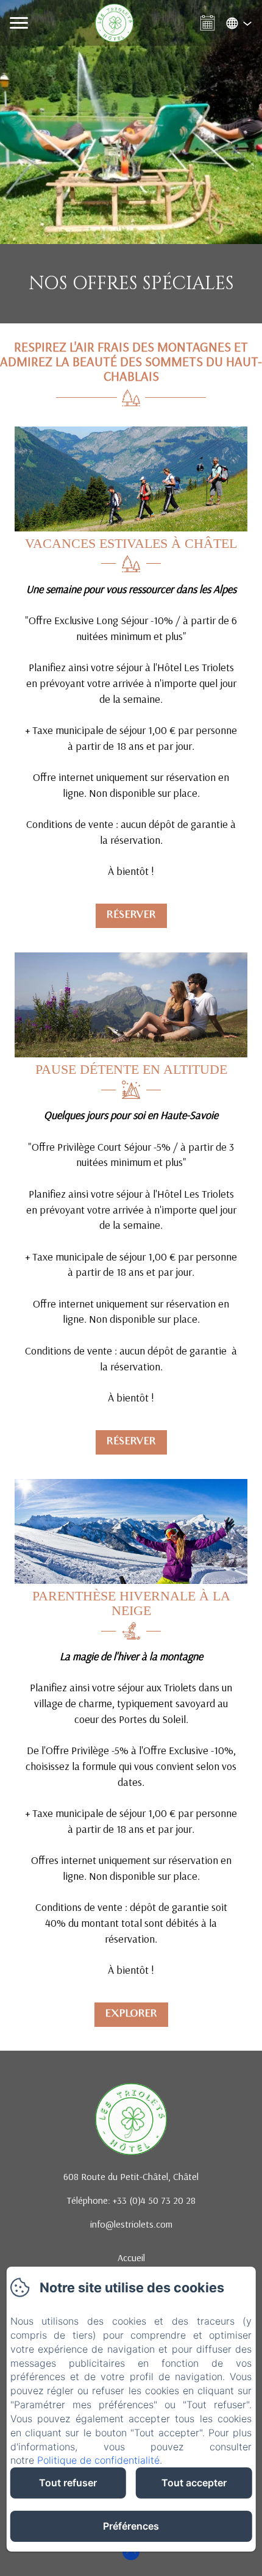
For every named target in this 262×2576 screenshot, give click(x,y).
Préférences (131, 2526)
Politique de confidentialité (98, 2460)
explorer (131, 2014)
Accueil (131, 2258)
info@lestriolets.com (131, 2224)
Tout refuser (68, 2483)
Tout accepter (194, 2483)
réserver (131, 916)
